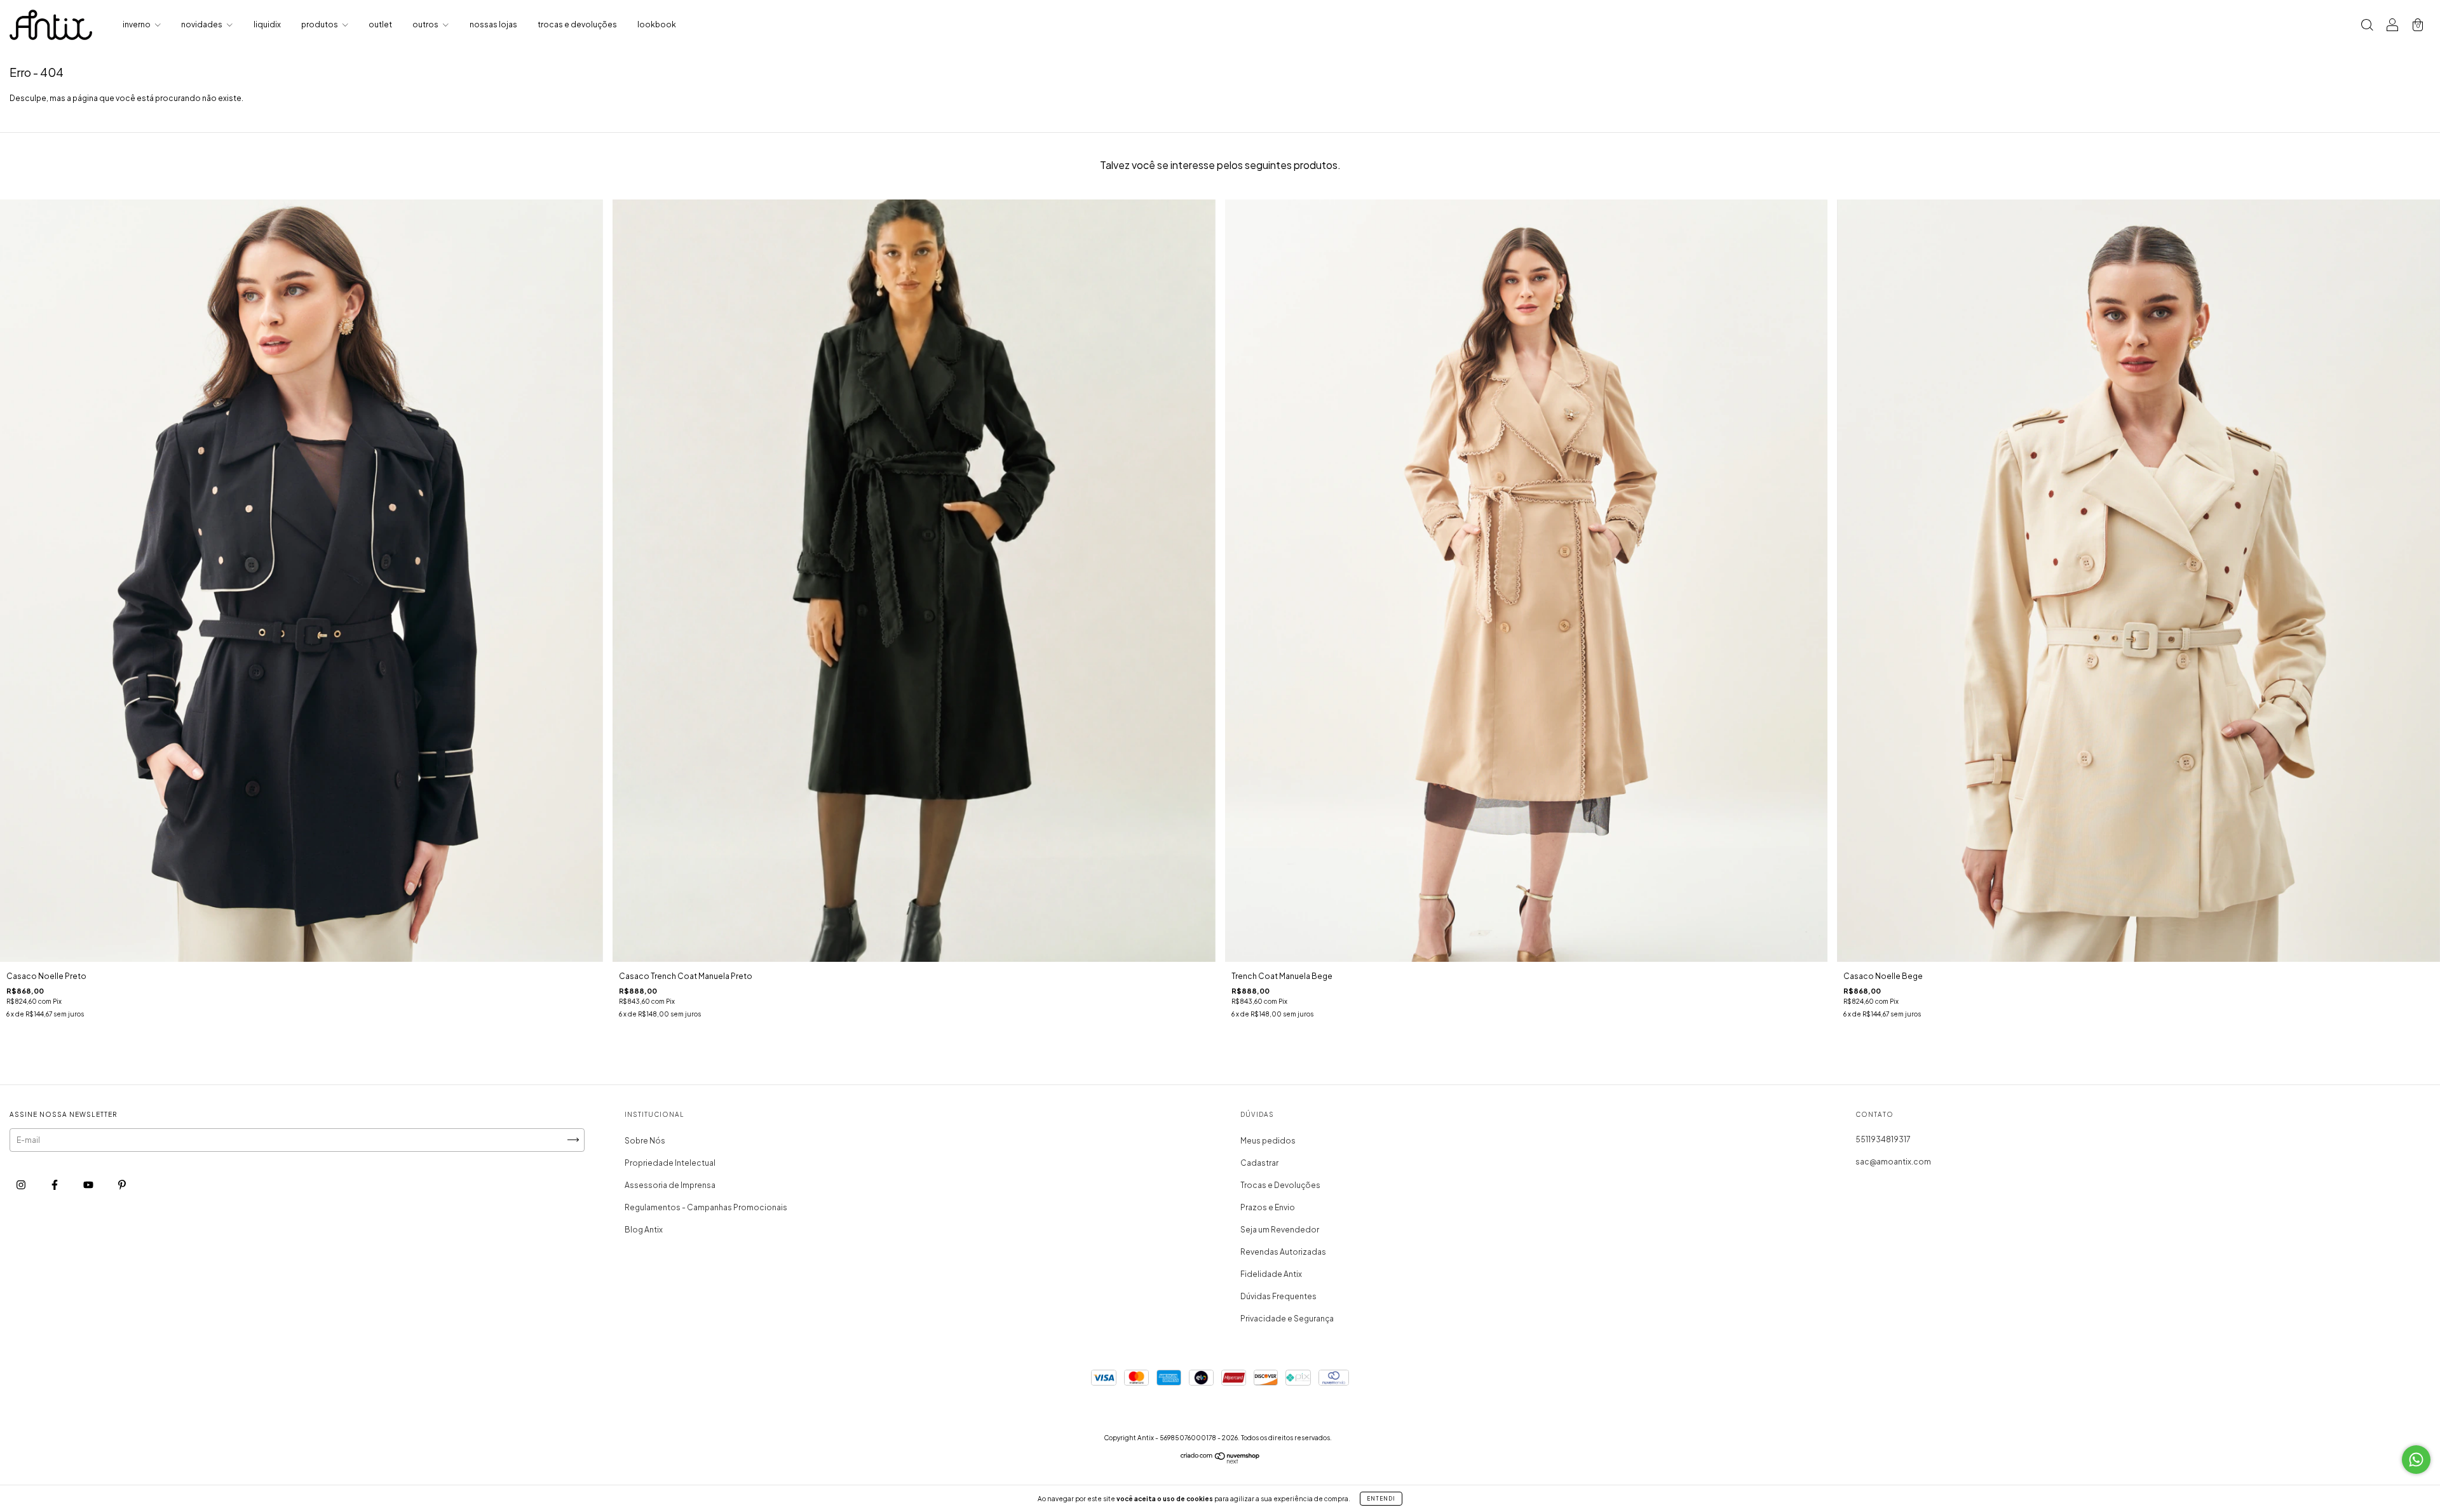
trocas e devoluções (577, 24)
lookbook (657, 24)
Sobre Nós (645, 1141)
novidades (202, 24)
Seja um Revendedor (1280, 1230)
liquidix (267, 24)
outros (426, 24)
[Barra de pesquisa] (2367, 26)
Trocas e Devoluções (1280, 1185)
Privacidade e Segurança (1287, 1319)
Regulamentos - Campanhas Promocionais (706, 1207)
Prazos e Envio (1268, 1207)
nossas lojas (493, 24)
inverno (137, 24)
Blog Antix (644, 1230)
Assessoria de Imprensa (670, 1185)
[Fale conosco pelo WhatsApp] (2416, 1460)
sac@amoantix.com (1893, 1162)
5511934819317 (1883, 1139)
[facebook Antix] (55, 1185)
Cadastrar (1259, 1163)
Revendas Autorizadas (1283, 1252)
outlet (380, 24)
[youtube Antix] (89, 1185)
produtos (320, 24)
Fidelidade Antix (1271, 1274)
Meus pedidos (1268, 1141)
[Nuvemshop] (1220, 1461)
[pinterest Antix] (122, 1185)
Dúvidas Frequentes (1278, 1296)
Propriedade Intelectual (670, 1163)
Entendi (1381, 1499)
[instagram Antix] (22, 1185)
